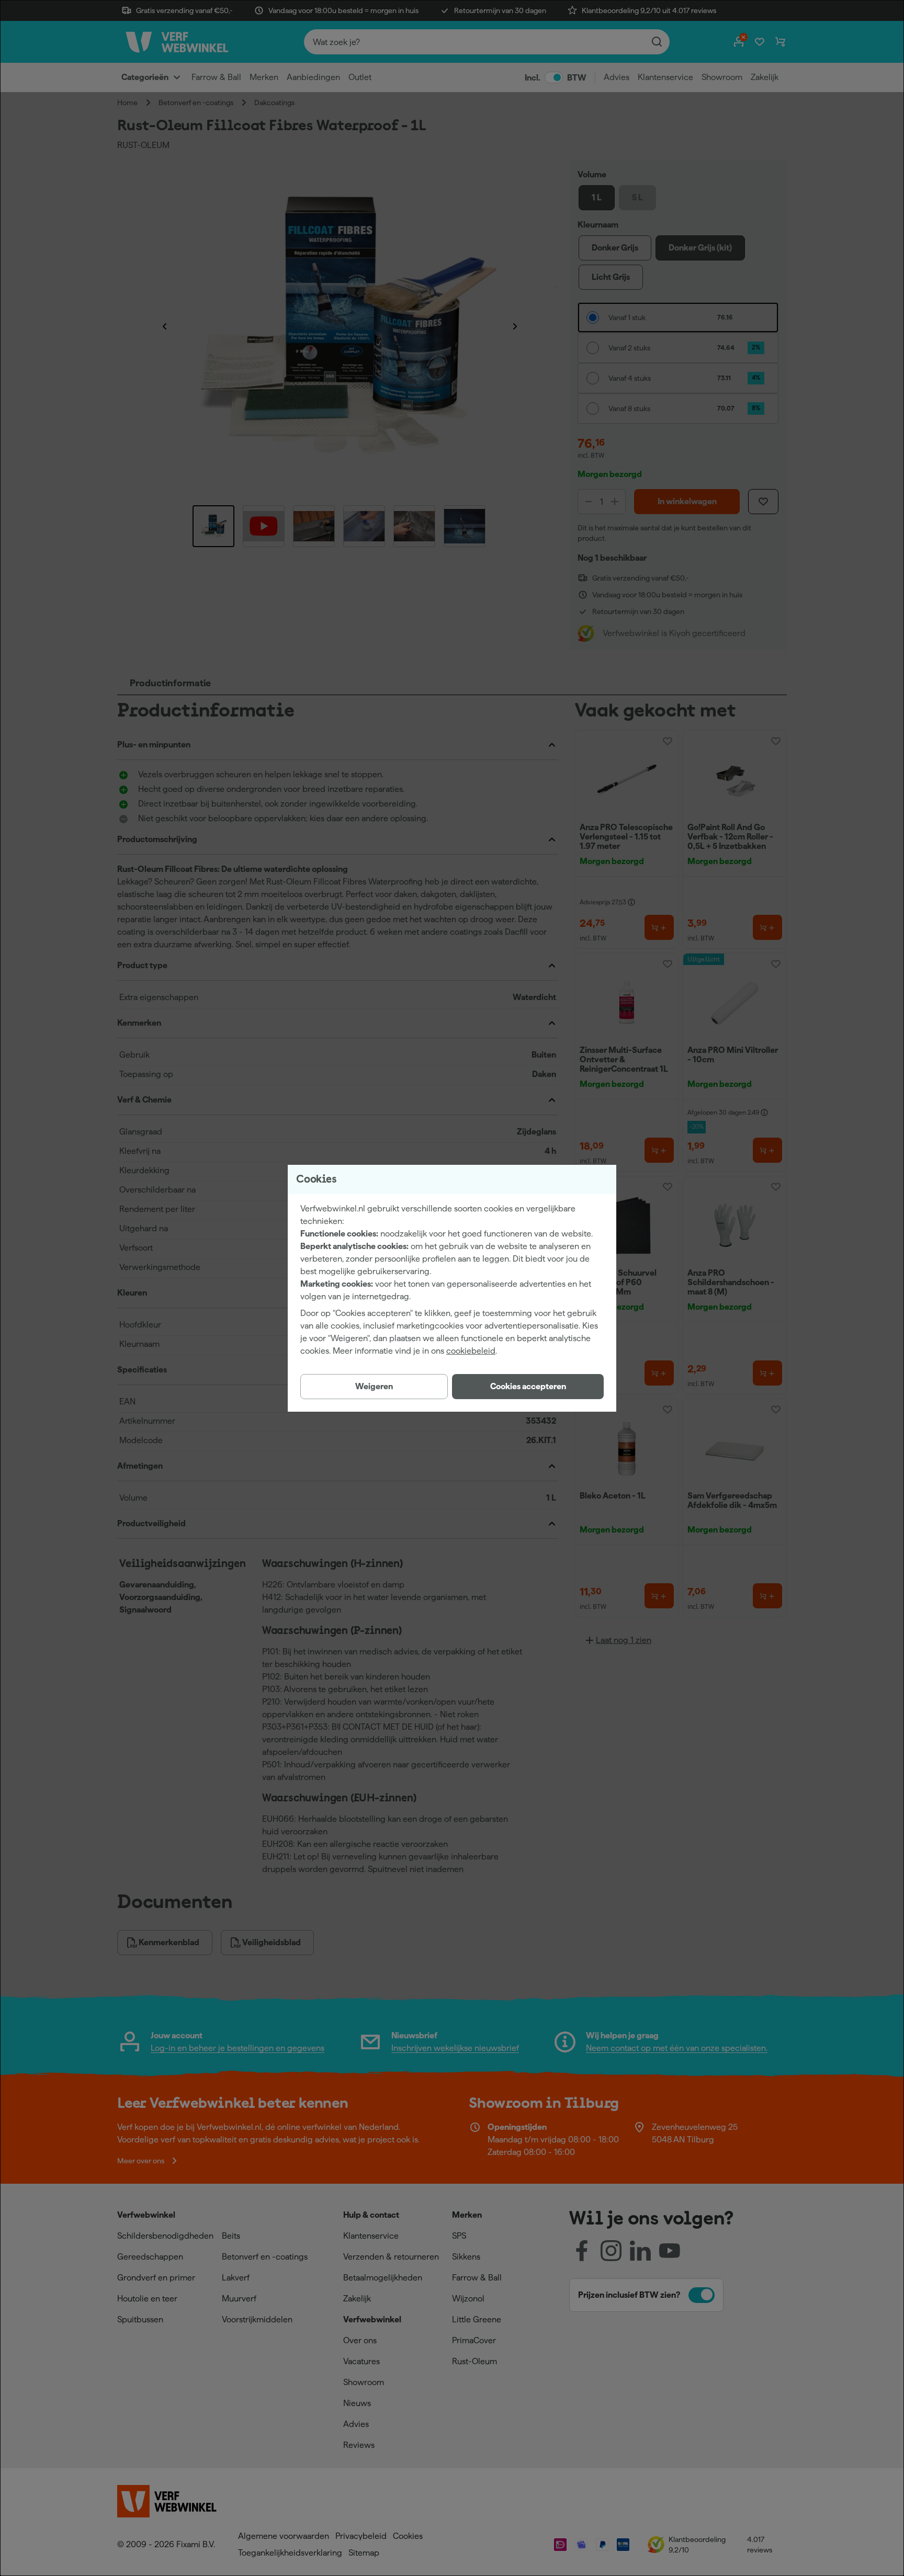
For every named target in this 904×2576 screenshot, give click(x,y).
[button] (528, 1387)
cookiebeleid (471, 1351)
